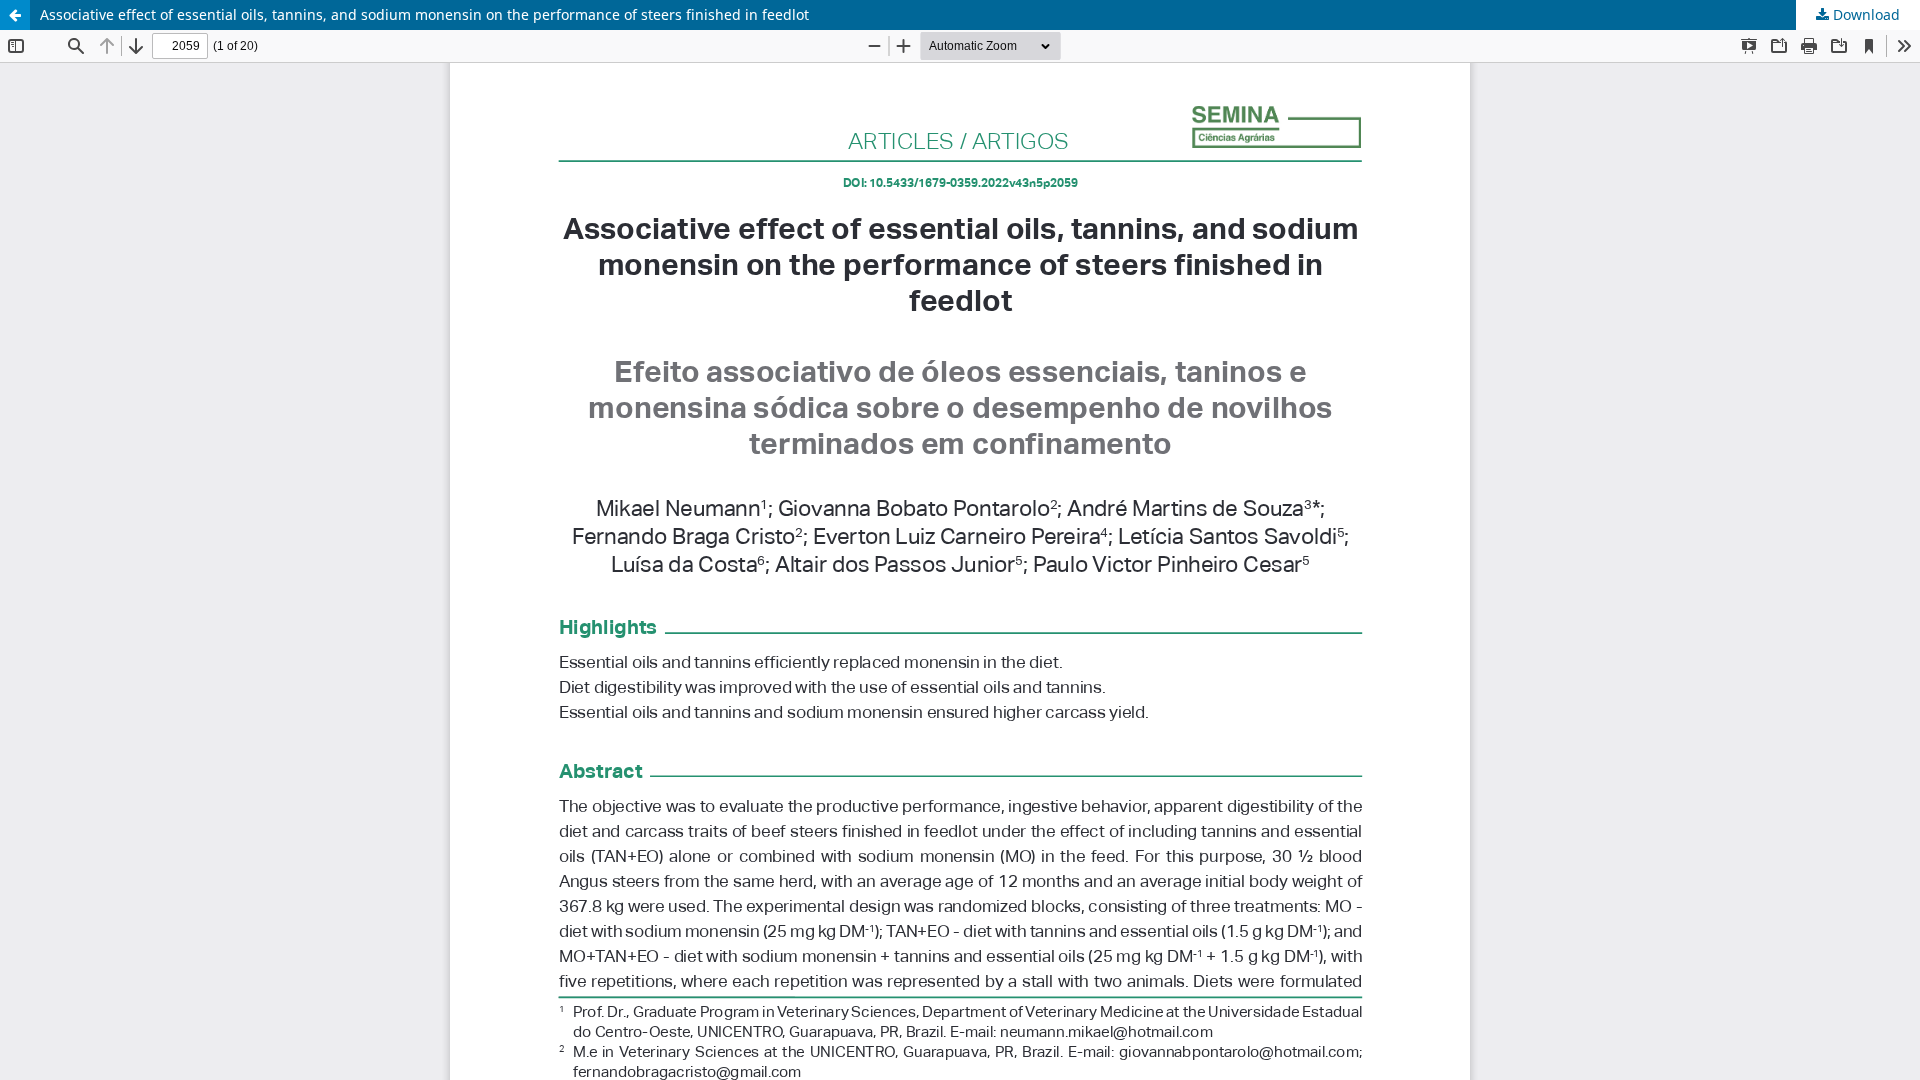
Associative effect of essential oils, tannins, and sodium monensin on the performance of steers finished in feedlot (424, 14)
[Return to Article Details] (15, 15)
